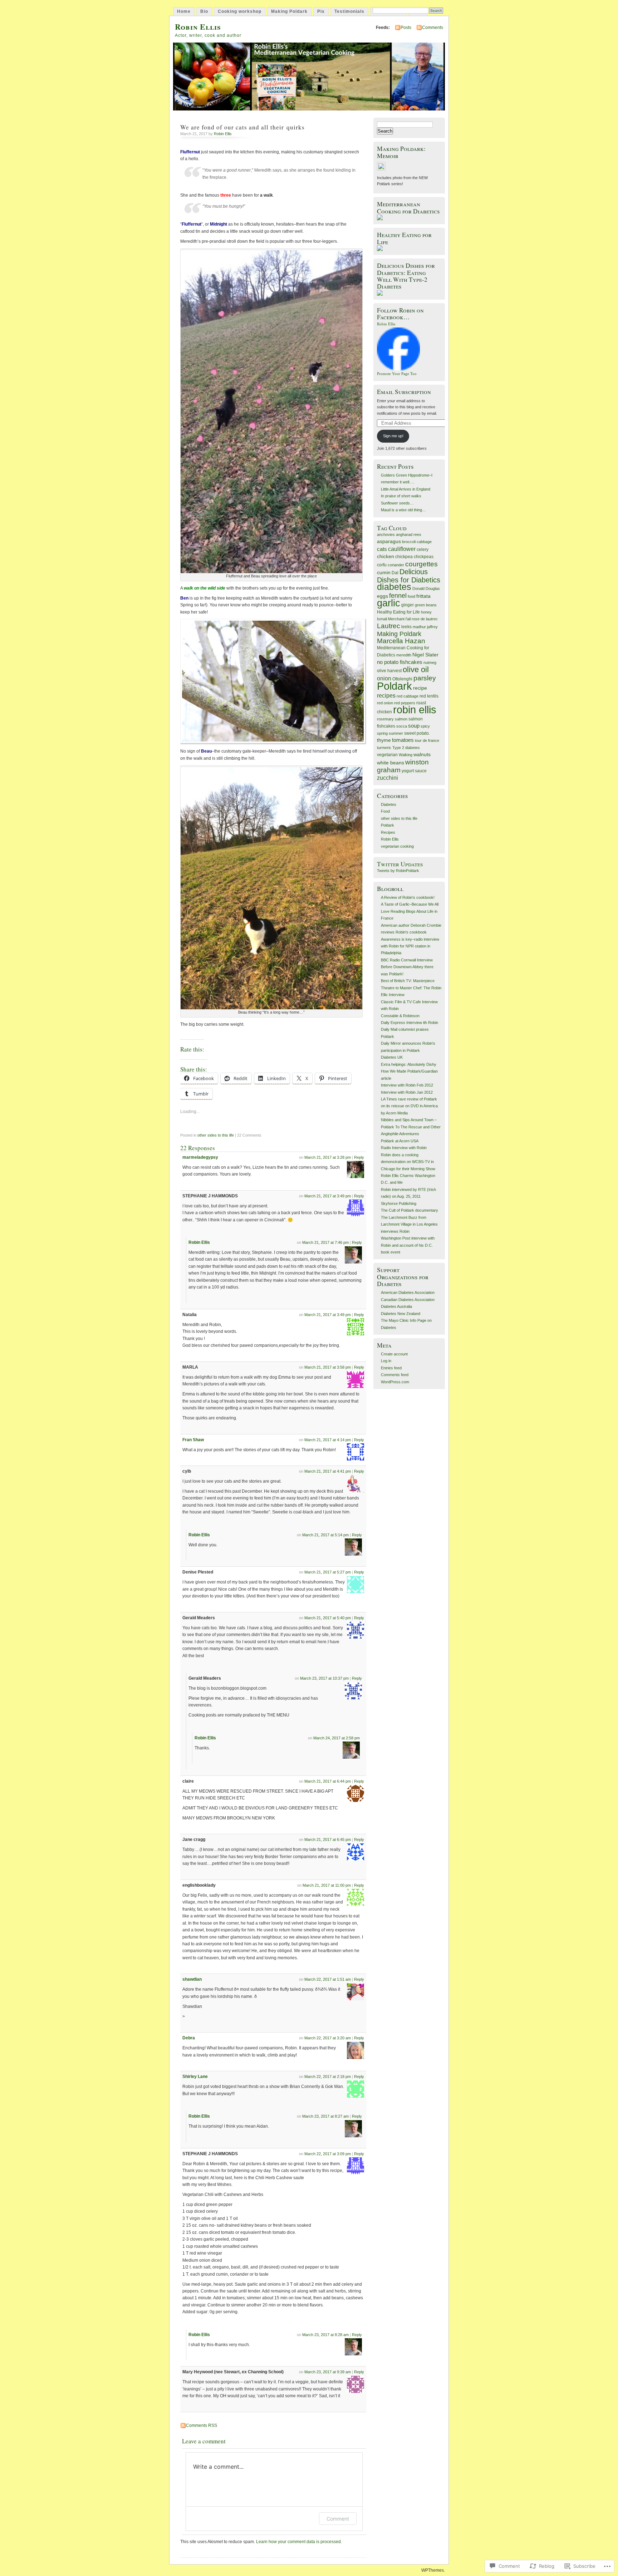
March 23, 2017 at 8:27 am (325, 2116)
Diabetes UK (392, 1057)
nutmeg (430, 663)
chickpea (404, 557)
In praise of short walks (401, 496)
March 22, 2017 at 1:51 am (328, 1979)
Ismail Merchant (391, 619)
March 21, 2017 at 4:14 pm (328, 1440)
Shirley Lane (195, 2077)
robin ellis (415, 710)
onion (384, 678)
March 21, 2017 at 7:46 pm (325, 1242)
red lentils (429, 696)
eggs (382, 596)
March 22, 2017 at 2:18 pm (328, 2077)
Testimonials (349, 11)
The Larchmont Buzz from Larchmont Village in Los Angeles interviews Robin (409, 1224)
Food (385, 811)
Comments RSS (202, 2425)
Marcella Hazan (401, 641)
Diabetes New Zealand (401, 1314)
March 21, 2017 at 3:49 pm (328, 1196)
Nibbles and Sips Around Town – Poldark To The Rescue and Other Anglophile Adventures (411, 1127)
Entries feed (391, 1368)
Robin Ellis (198, 27)
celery (423, 550)
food (411, 596)
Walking (406, 755)
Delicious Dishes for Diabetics (409, 576)
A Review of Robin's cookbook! (408, 897)
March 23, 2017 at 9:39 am (328, 2372)
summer (396, 733)
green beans (426, 605)
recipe (420, 688)
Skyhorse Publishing (399, 1203)
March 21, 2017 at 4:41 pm (328, 1471)
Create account (394, 1354)
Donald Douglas (426, 588)
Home (184, 11)
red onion (385, 703)
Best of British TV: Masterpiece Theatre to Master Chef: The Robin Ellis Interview (411, 988)
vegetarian (387, 755)
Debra (189, 2038)
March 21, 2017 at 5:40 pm (328, 1618)
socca (402, 726)
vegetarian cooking (397, 846)
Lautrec (389, 626)
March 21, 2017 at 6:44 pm (328, 1781)
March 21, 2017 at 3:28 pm (328, 1157)
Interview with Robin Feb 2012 (407, 1085)
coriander (396, 565)
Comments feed (395, 1375)
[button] (271, 412)
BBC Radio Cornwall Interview (407, 960)
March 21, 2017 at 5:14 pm (325, 1535)
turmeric (384, 748)
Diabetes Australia (396, 1306)
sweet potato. (417, 733)
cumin (384, 573)
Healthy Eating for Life (398, 612)
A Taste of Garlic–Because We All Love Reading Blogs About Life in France (410, 911)
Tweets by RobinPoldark (398, 871)
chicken (386, 556)
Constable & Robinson (400, 1016)
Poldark (394, 686)
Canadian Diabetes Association (408, 1300)
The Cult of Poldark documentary (409, 1210)
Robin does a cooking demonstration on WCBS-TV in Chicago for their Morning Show (408, 1162)
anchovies (386, 535)
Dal (395, 573)
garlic (389, 603)
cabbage (424, 542)
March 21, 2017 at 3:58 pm (328, 1367)
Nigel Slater (425, 655)
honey (426, 612)
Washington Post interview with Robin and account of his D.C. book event (408, 1245)
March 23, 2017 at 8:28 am (325, 2335)
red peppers (405, 703)
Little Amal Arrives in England (406, 489)
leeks (406, 627)
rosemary (385, 719)
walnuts (422, 755)
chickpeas (424, 557)
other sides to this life (216, 1135)
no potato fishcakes (400, 662)
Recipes (388, 832)
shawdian (192, 1979)
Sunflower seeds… (397, 503)
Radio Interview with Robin (404, 1148)
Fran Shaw (193, 1440)
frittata (423, 596)
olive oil (416, 669)
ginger (408, 605)
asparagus (389, 541)
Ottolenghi (402, 679)
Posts (406, 28)
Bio (204, 11)
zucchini (388, 778)
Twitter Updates (400, 864)
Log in (386, 1361)
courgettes (421, 564)
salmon (401, 719)
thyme (384, 740)
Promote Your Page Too (397, 374)
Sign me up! (393, 436)
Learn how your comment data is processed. (299, 2542)
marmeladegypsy (200, 1157)
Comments (433, 28)
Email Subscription (404, 392)
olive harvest (389, 671)
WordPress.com (395, 1382)
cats (382, 549)
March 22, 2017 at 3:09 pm (328, 2154)
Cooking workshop (240, 11)
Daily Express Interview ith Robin (409, 1023)
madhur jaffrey (425, 627)
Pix (321, 11)
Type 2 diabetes (406, 748)
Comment (338, 2519)
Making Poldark (289, 11)
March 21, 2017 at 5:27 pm (328, 1572)
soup (414, 726)
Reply (359, 1157)
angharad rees (409, 535)
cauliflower (402, 549)
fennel (398, 596)
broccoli (409, 542)
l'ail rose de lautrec (422, 619)
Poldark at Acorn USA (400, 1141)
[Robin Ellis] (398, 369)
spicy (425, 726)
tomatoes (403, 740)
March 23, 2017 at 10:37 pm (324, 1678)
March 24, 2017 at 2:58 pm (337, 1738)
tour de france (427, 740)
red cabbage (408, 696)
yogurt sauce (414, 771)
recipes (386, 696)
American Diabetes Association (408, 1292)
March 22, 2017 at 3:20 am (328, 2038)
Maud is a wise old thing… (403, 510)
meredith (404, 655)
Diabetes (389, 804)
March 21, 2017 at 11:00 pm (327, 1885)
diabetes (394, 587)
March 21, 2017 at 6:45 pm (328, 1839)
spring (382, 733)
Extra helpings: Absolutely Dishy (409, 1064)
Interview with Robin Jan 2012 (407, 1092)
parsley (425, 678)
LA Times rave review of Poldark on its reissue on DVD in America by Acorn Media (409, 1106)
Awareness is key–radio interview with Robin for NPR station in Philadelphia (410, 946)
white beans (391, 763)
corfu (382, 565)
